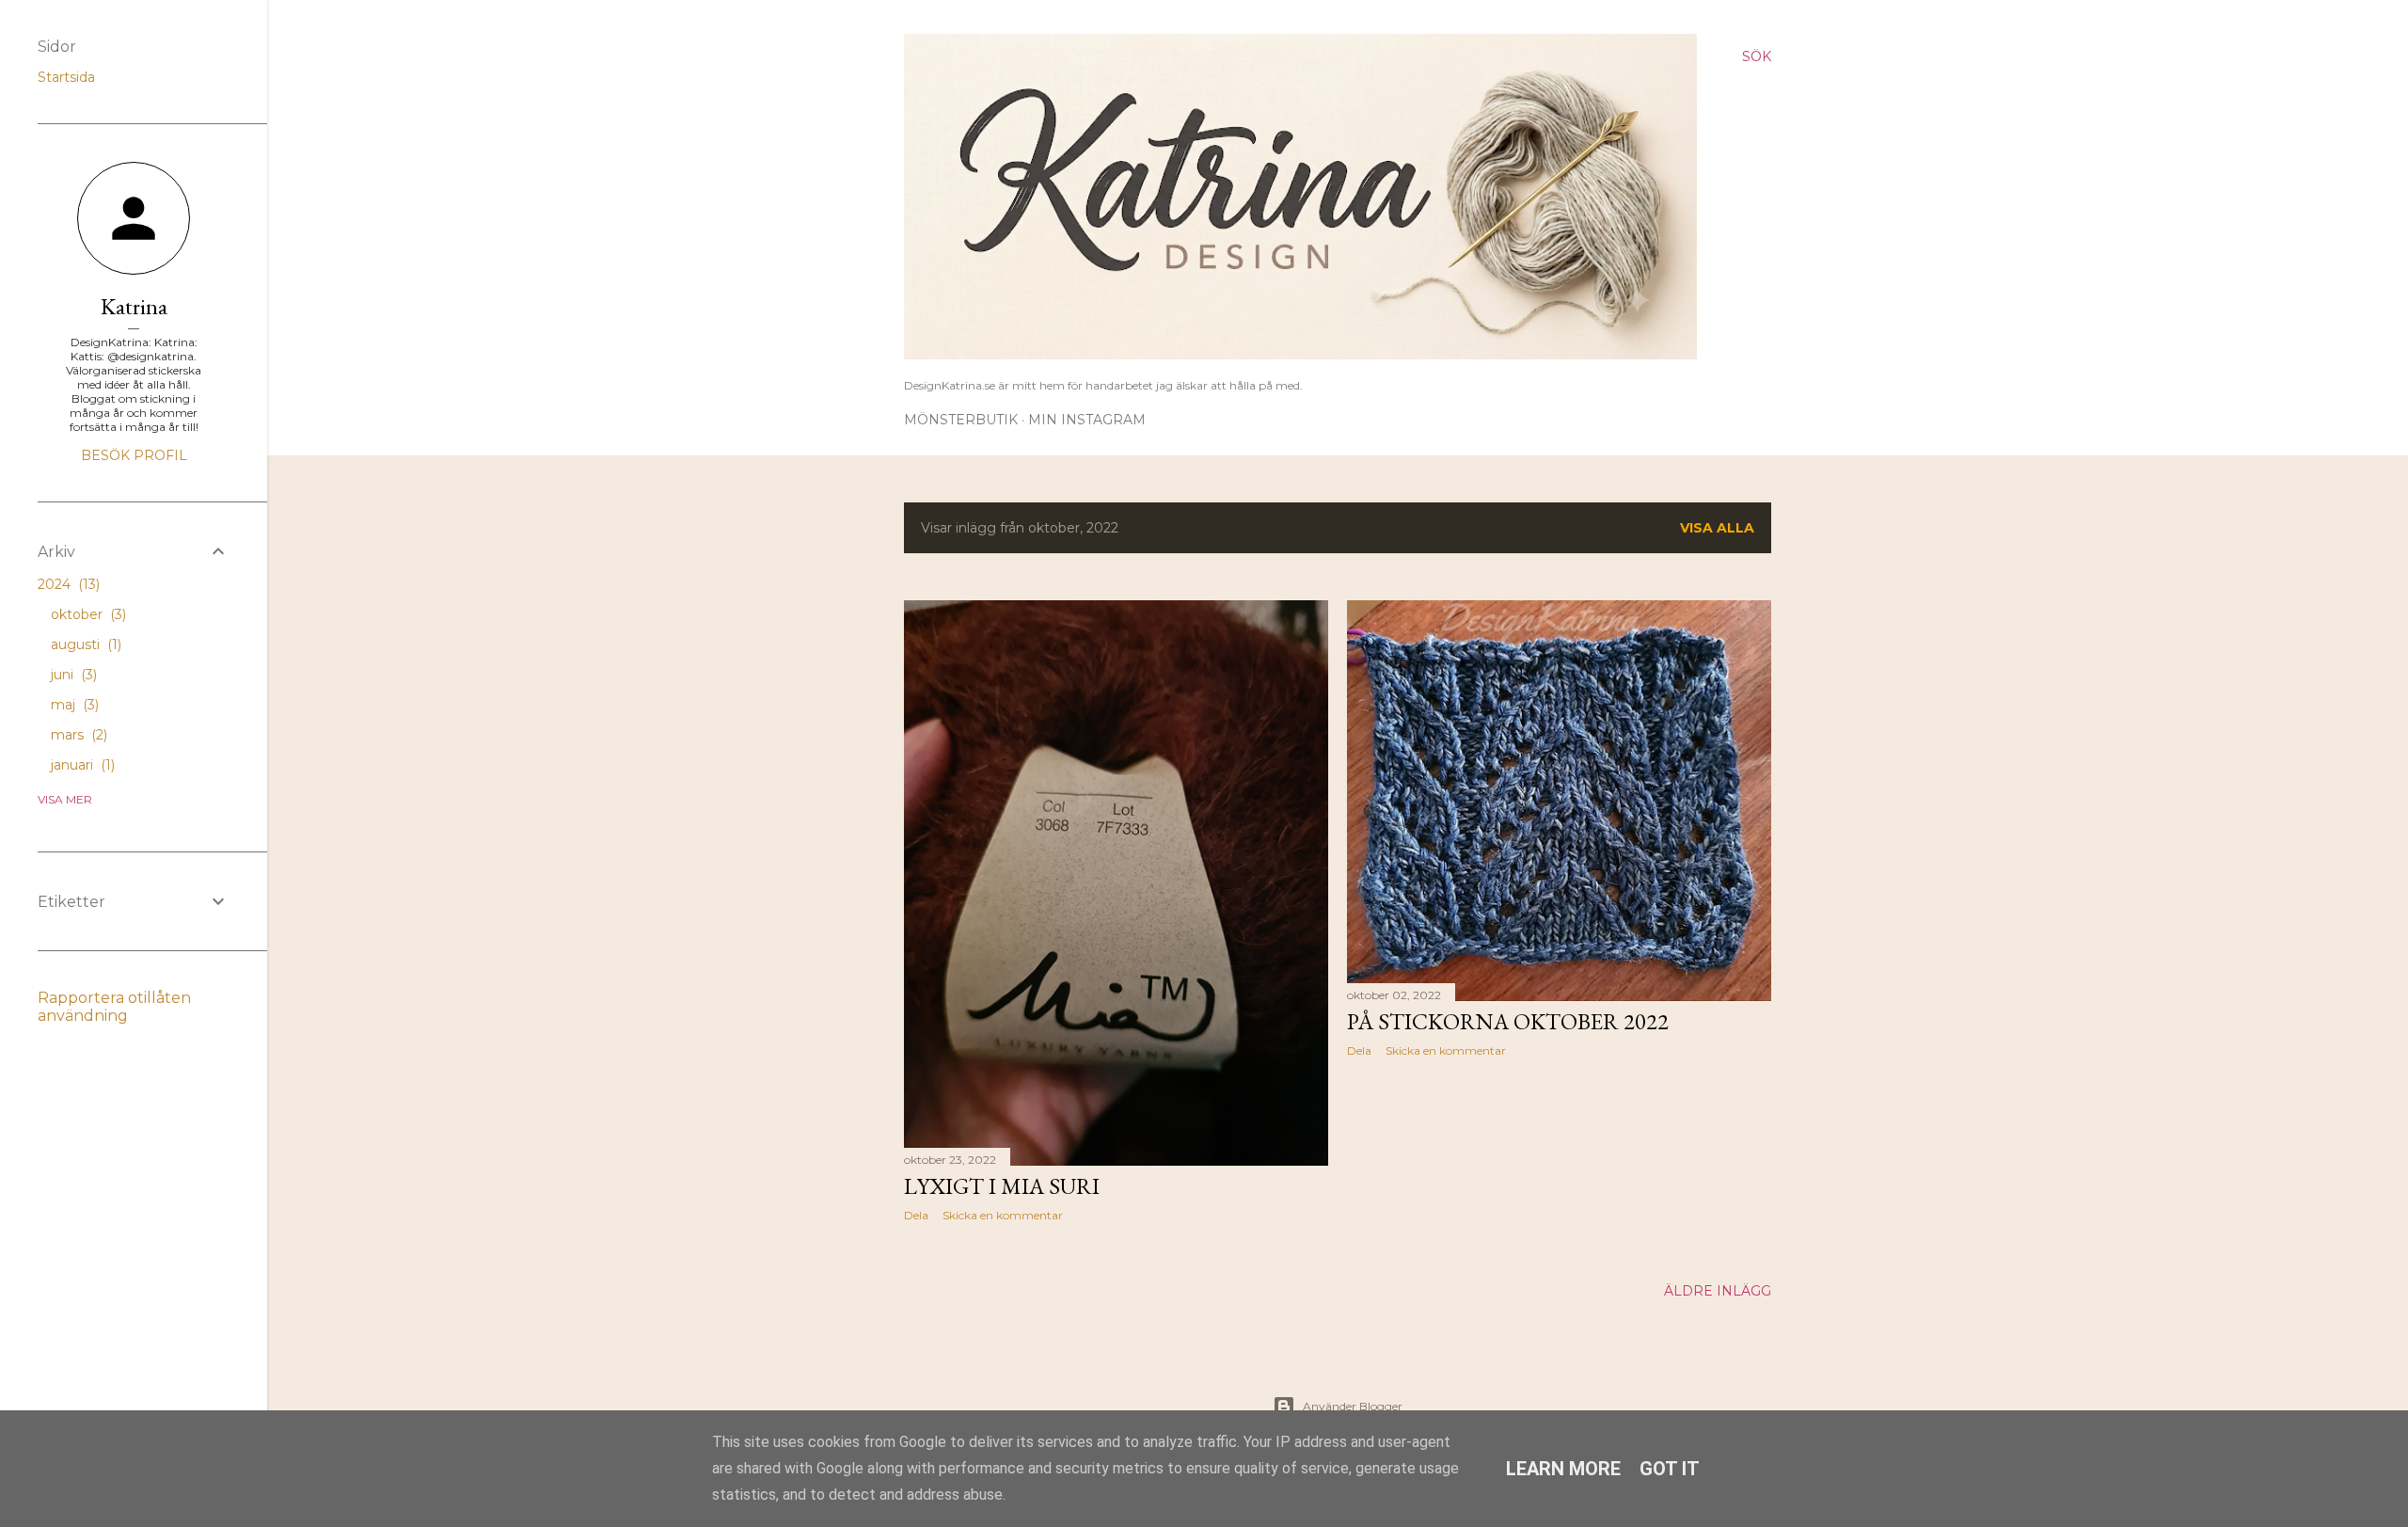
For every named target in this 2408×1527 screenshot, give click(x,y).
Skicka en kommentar (1003, 1215)
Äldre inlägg (1718, 1291)
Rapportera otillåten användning (114, 1007)
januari (81, 765)
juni (72, 675)
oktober (87, 614)
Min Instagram (1087, 420)
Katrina (134, 306)
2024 (67, 584)
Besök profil (134, 455)
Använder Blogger (1353, 1406)
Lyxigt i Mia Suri (1002, 1186)
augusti (84, 644)
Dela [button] (916, 1215)
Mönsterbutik (961, 420)
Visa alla (1717, 528)
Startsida (66, 77)
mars (77, 735)
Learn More (1563, 1469)
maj (73, 705)
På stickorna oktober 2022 (1508, 1021)
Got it (1670, 1469)
